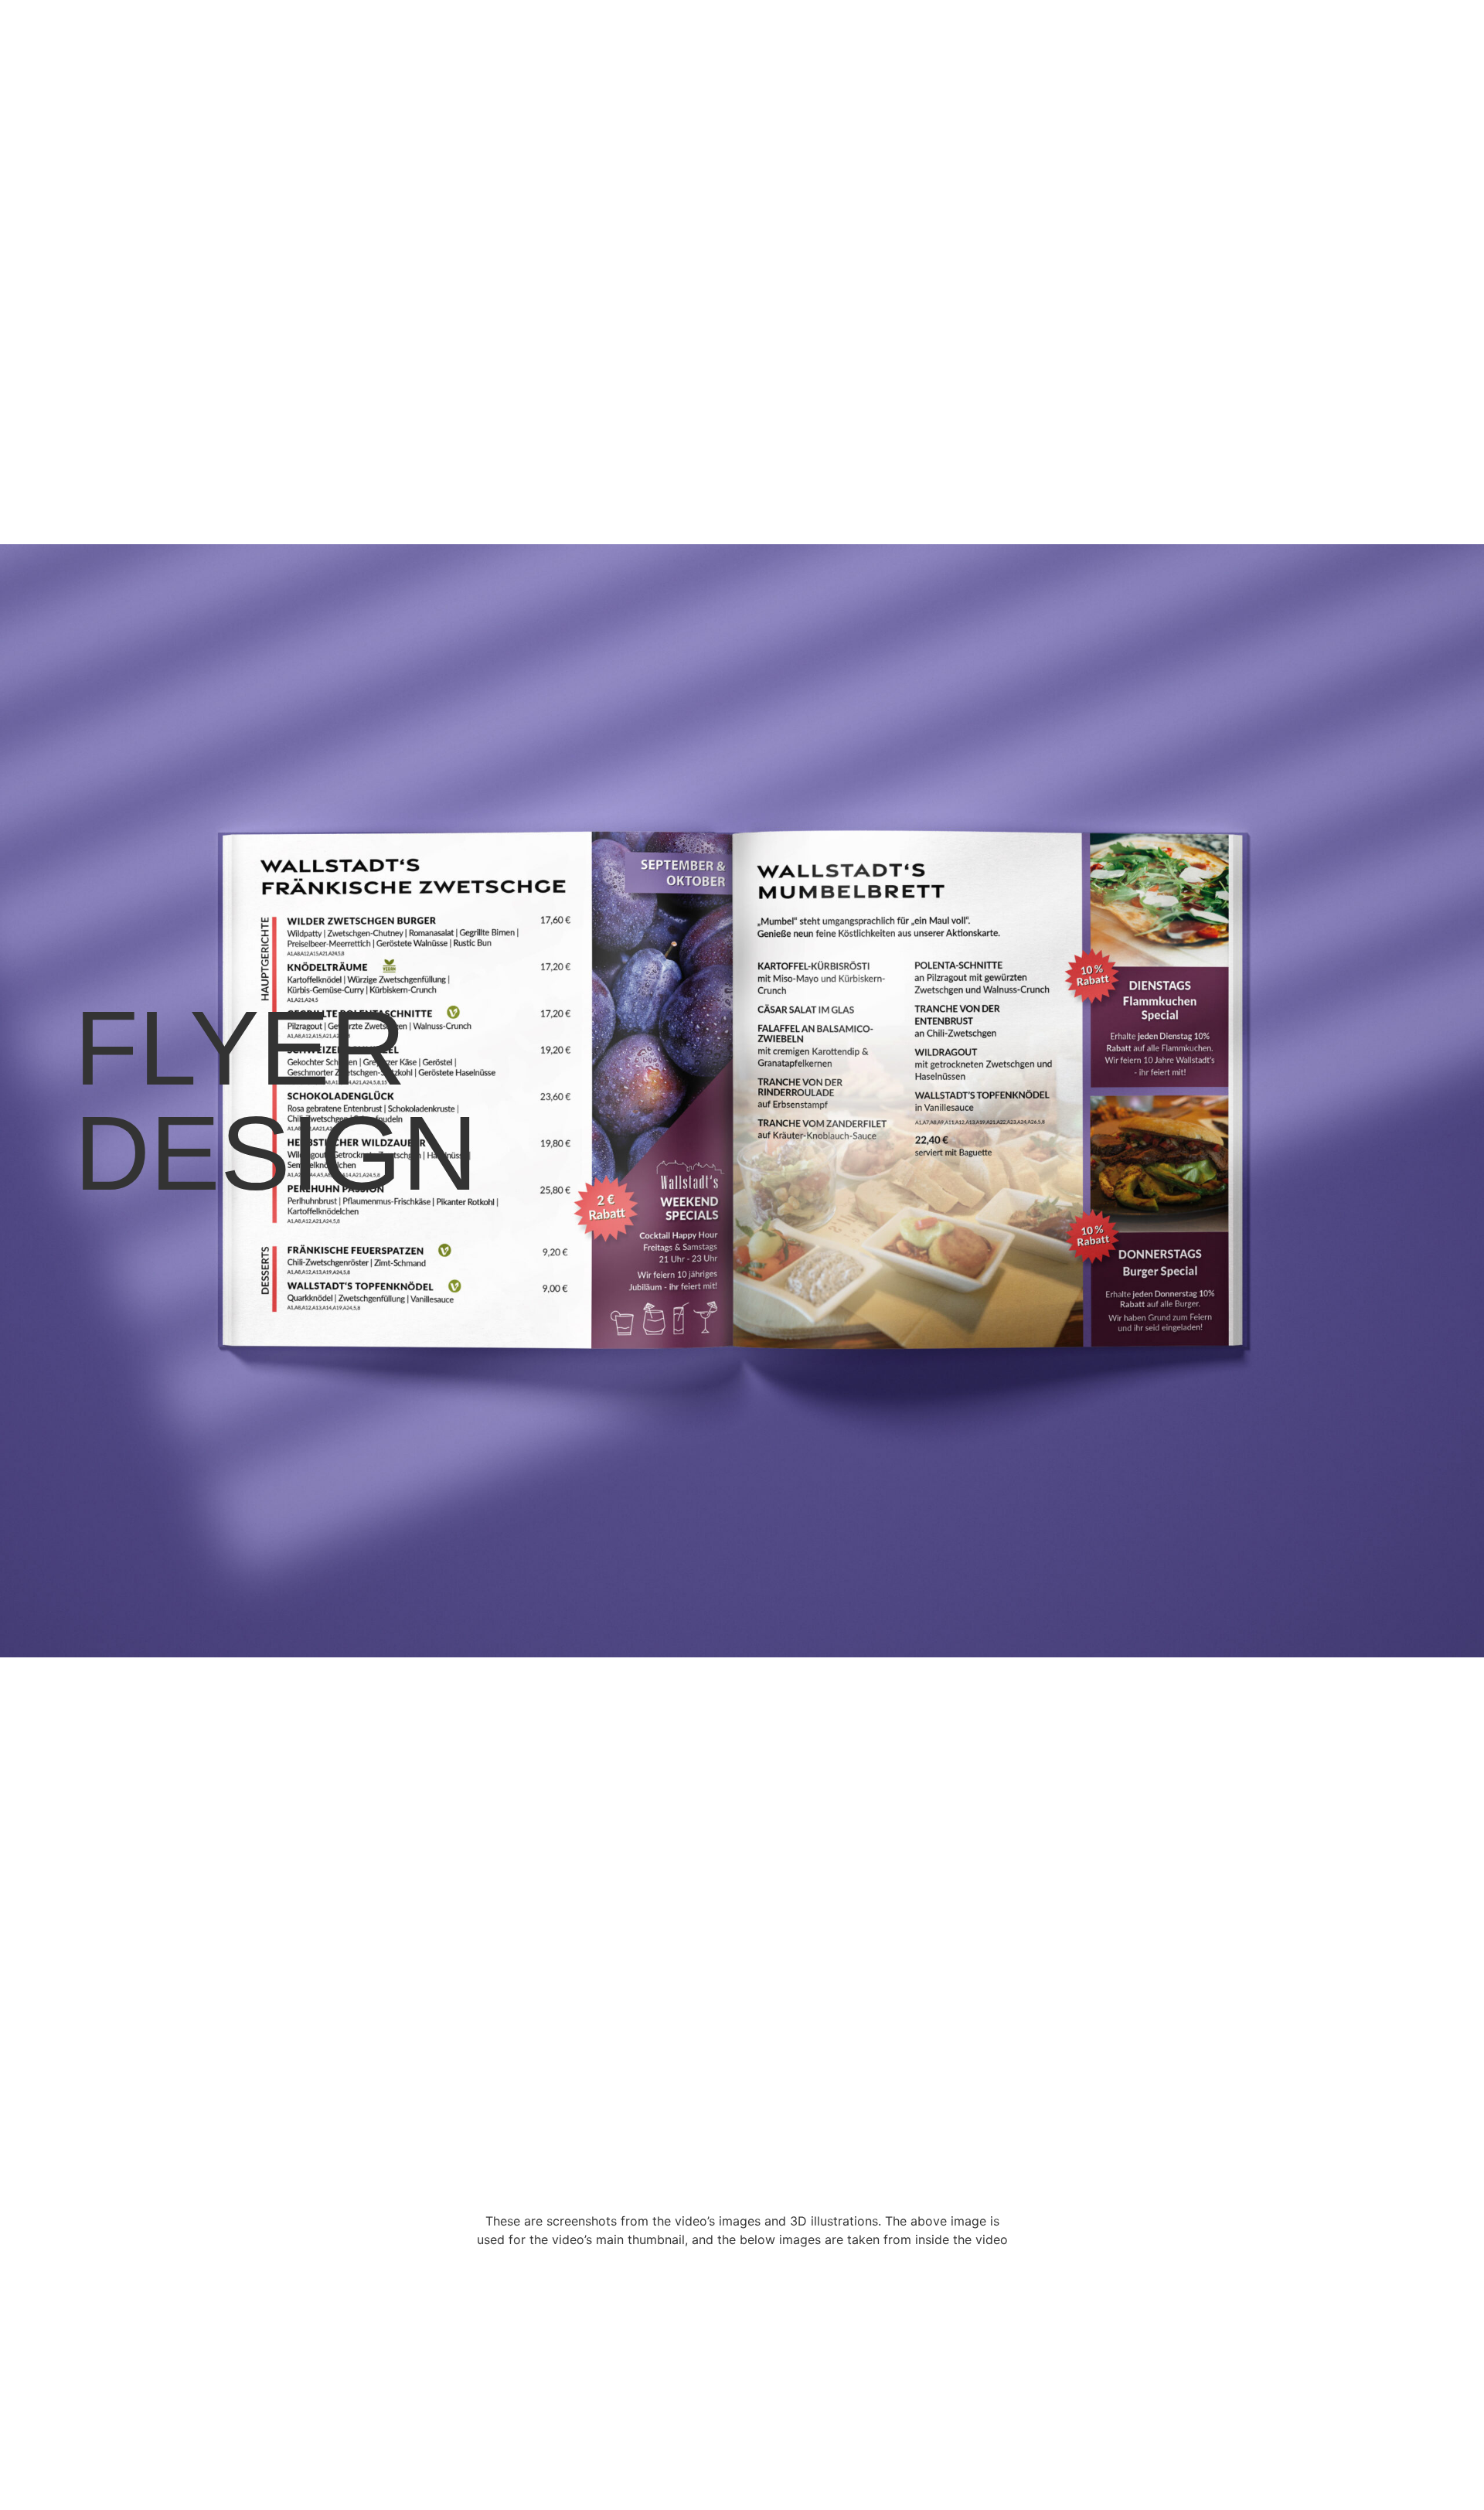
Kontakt (1385, 43)
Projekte (1308, 43)
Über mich (1227, 43)
